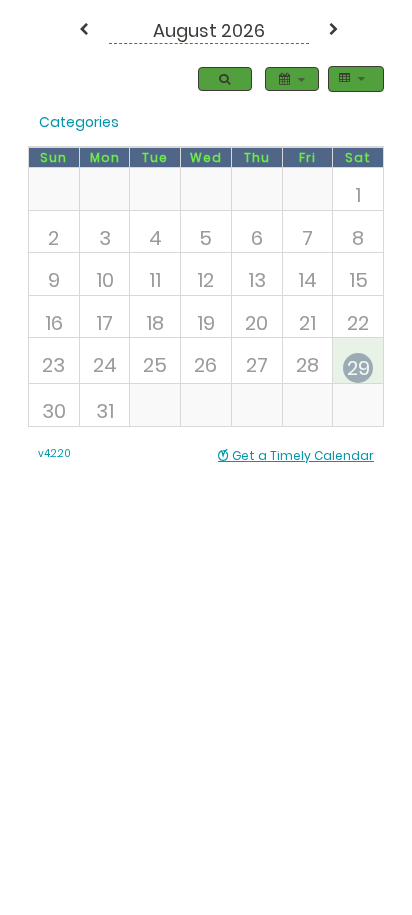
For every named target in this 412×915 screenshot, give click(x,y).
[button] (84, 30)
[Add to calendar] (292, 79)
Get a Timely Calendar (301, 455)
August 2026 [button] (209, 30)
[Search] (225, 79)
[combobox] (352, 79)
